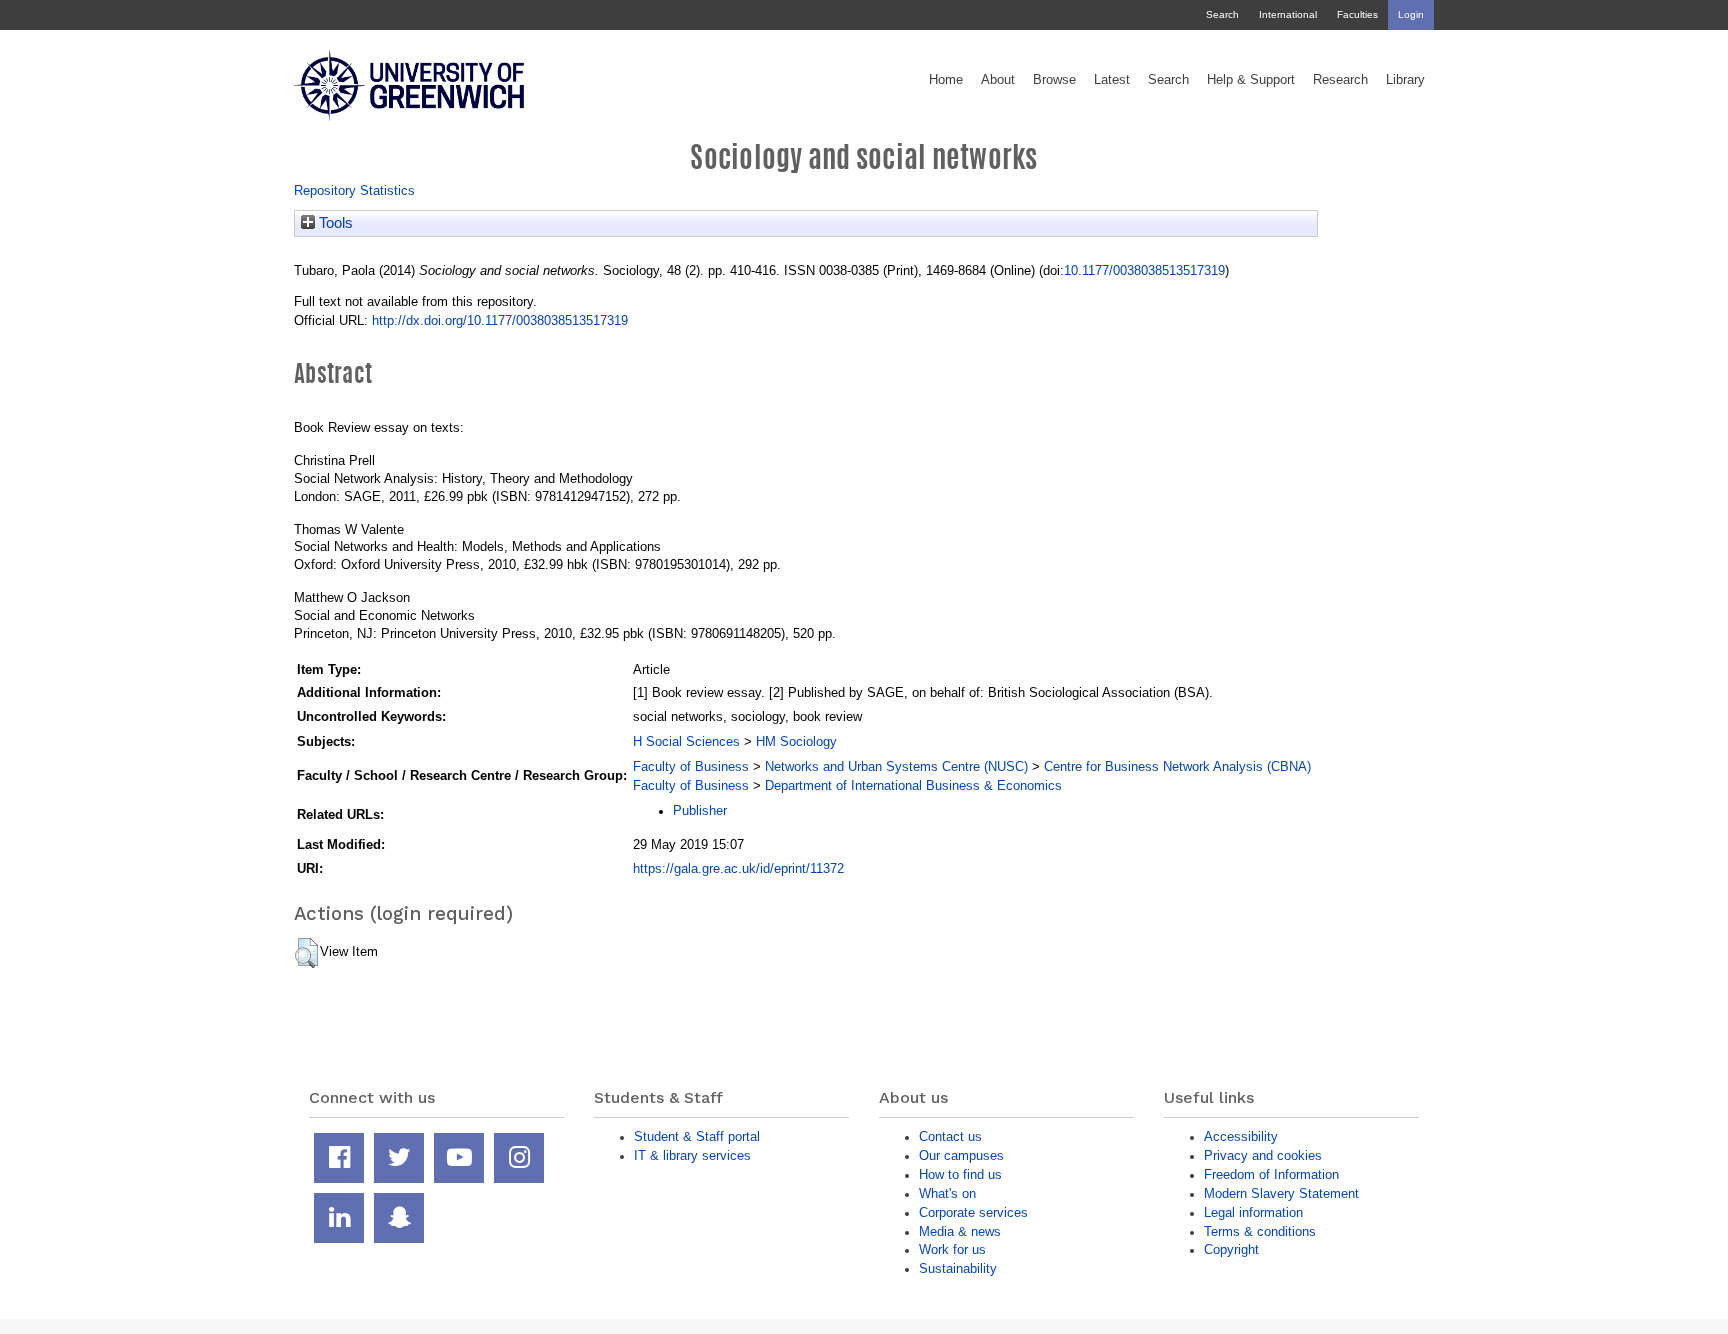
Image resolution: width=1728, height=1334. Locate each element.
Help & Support (1251, 80)
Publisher (700, 810)
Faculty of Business (691, 766)
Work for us (952, 1249)
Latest (1112, 80)
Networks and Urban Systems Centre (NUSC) (896, 766)
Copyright (1231, 1249)
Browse (1054, 80)
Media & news (960, 1231)
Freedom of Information (1271, 1174)
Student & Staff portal (697, 1136)
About (998, 80)
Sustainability (958, 1268)
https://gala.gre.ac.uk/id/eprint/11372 (738, 868)
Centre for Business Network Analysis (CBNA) (1177, 766)
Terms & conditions (1260, 1231)
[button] (306, 953)
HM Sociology (796, 741)
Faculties (1357, 14)
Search (1222, 14)
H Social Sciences (686, 741)
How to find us (960, 1174)
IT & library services (692, 1155)
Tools (334, 223)
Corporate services (973, 1212)
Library (1405, 80)
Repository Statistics (354, 190)
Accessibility (1241, 1136)
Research (1340, 80)
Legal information (1253, 1212)
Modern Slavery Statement (1281, 1193)
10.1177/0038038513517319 (1144, 270)
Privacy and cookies (1263, 1155)
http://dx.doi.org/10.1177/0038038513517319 (500, 320)
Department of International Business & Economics (913, 785)
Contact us (950, 1136)
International (1288, 14)
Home (946, 80)
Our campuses (961, 1155)
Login (1411, 14)
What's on (947, 1193)
